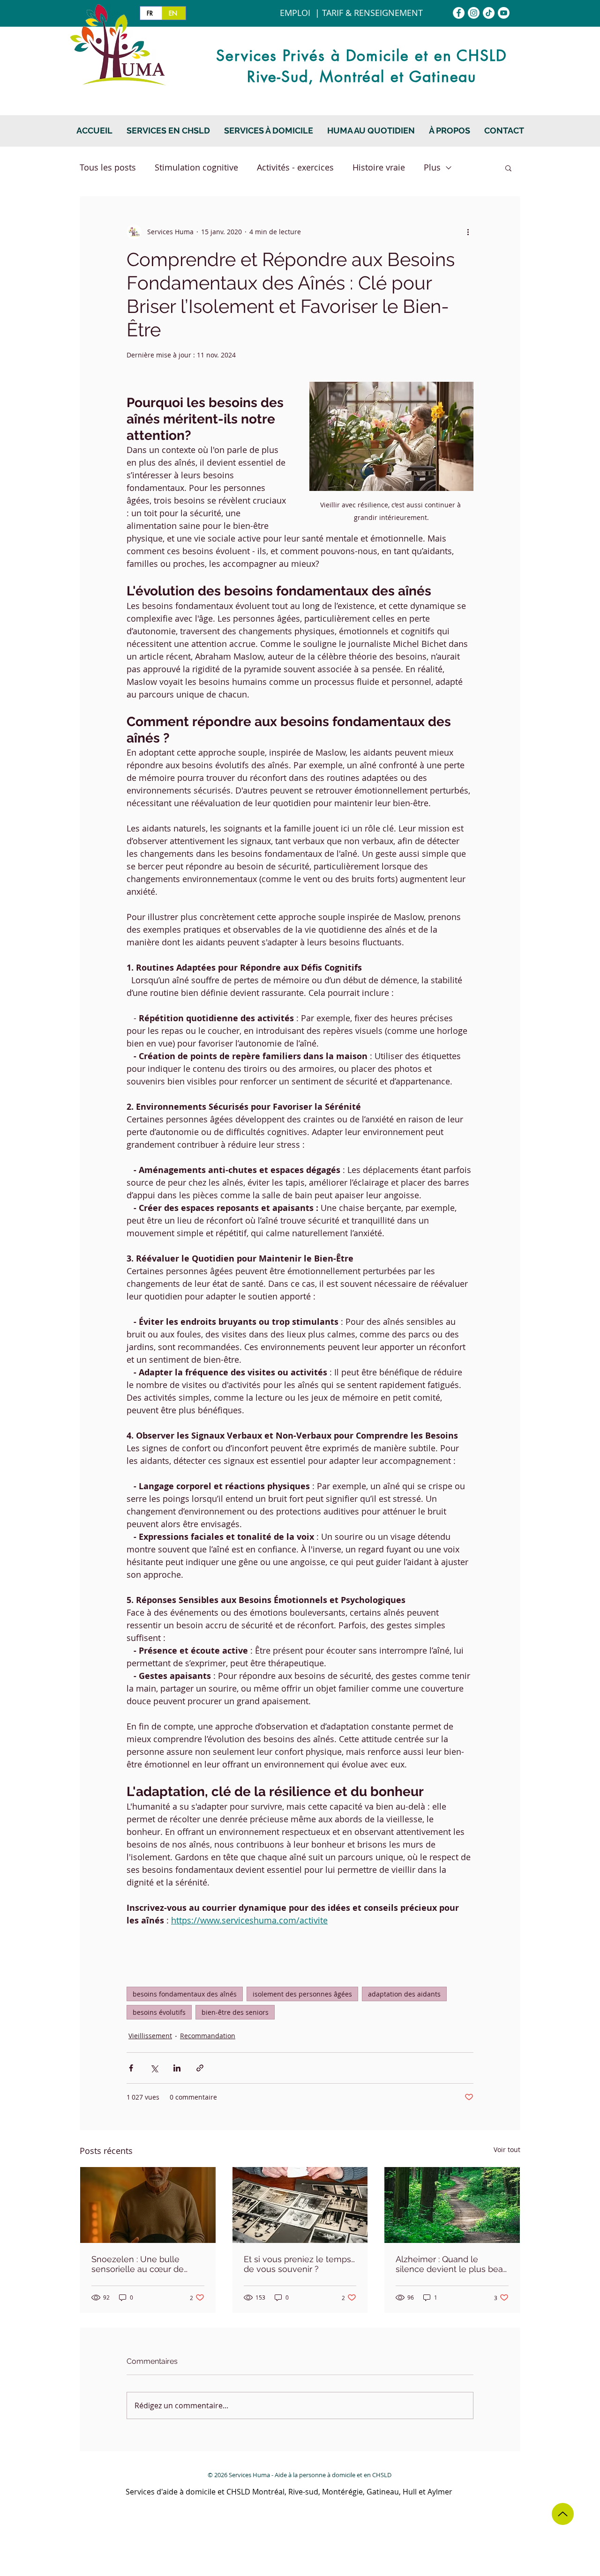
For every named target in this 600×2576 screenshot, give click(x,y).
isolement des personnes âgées (302, 1994)
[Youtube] (504, 13)
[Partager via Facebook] (131, 2068)
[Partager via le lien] (200, 2068)
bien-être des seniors (235, 2012)
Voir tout (507, 2149)
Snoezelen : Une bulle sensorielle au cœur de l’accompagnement (138, 2264)
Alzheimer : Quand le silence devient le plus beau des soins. (452, 2264)
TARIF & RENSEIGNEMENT (372, 13)
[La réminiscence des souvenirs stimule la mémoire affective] (300, 2205)
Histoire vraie (379, 167)
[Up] (563, 2514)
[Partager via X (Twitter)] (154, 2068)
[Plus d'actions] (468, 232)
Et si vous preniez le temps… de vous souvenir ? (299, 2264)
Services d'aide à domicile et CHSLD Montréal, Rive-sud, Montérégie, (246, 2492)
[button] (269, 131)
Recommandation (208, 2036)
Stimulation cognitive (196, 167)
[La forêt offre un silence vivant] (452, 2205)
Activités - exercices (295, 167)
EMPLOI (295, 13)
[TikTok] (489, 13)
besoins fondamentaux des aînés (185, 1994)
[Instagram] (474, 13)
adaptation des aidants (404, 1994)
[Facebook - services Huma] (459, 13)
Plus (432, 167)
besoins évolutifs (159, 2012)
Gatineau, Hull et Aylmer (409, 2492)
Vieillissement (150, 2036)
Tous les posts (108, 167)
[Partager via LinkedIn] (177, 2068)
